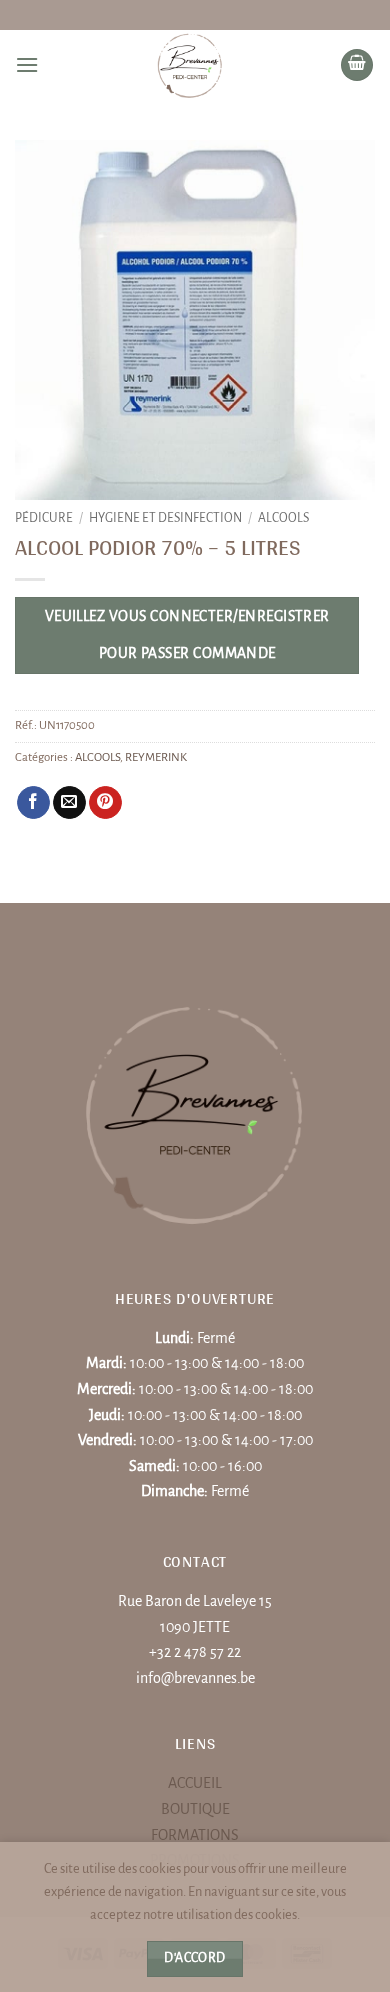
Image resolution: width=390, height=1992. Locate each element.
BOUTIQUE (195, 1809)
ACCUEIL (195, 1783)
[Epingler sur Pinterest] (105, 803)
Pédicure (44, 518)
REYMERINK (156, 757)
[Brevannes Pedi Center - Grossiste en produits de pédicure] (189, 65)
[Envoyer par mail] (69, 803)
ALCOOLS (283, 518)
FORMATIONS (195, 1835)
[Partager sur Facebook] (33, 803)
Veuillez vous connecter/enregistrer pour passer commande (187, 635)
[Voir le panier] (357, 65)
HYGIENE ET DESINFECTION (165, 518)
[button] (27, 64)
